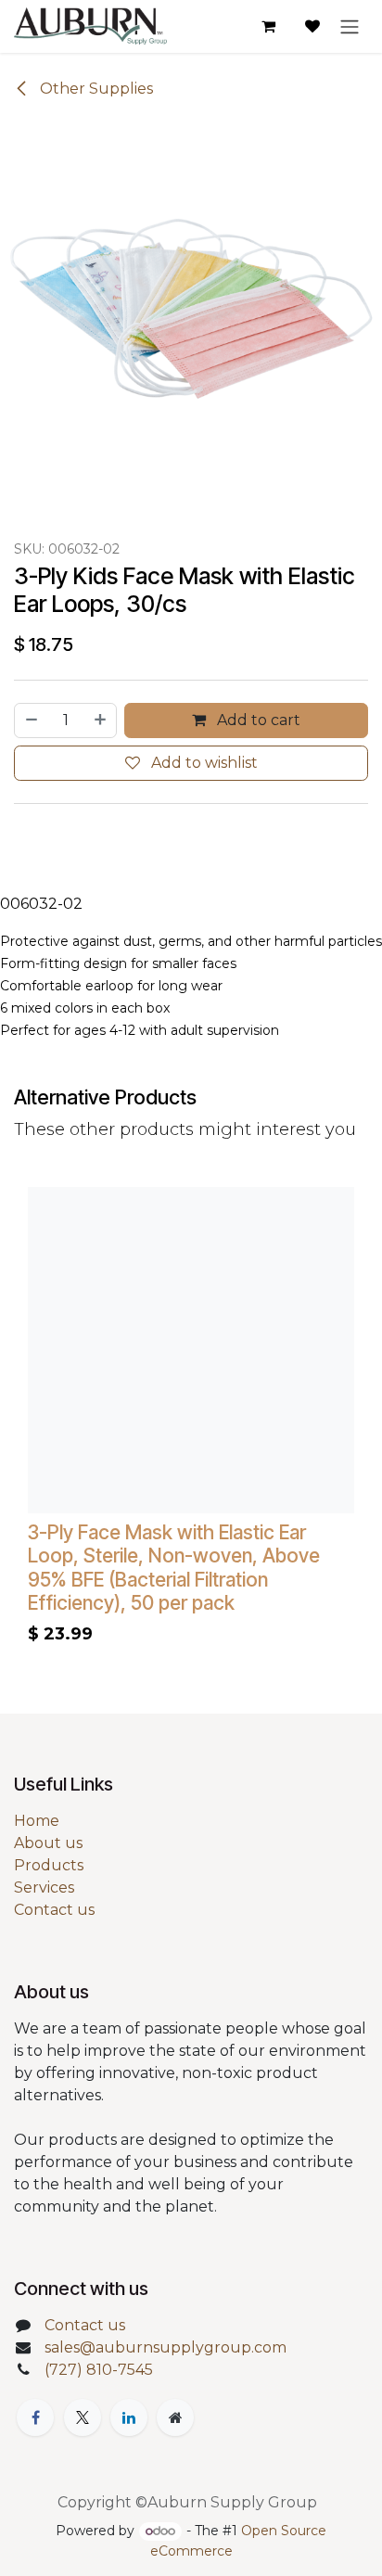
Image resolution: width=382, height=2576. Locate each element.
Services (44, 1887)
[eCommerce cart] (268, 26)
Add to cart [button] (257, 720)
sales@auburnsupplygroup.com (166, 2347)
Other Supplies (95, 89)
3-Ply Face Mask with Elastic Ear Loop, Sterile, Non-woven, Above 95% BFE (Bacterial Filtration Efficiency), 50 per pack (174, 1568)
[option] (191, 1421)
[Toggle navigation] (350, 26)
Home (37, 1821)
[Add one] (101, 721)
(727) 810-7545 (99, 2370)
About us (48, 1843)
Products (49, 1865)
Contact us (54, 1910)
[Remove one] (31, 721)
